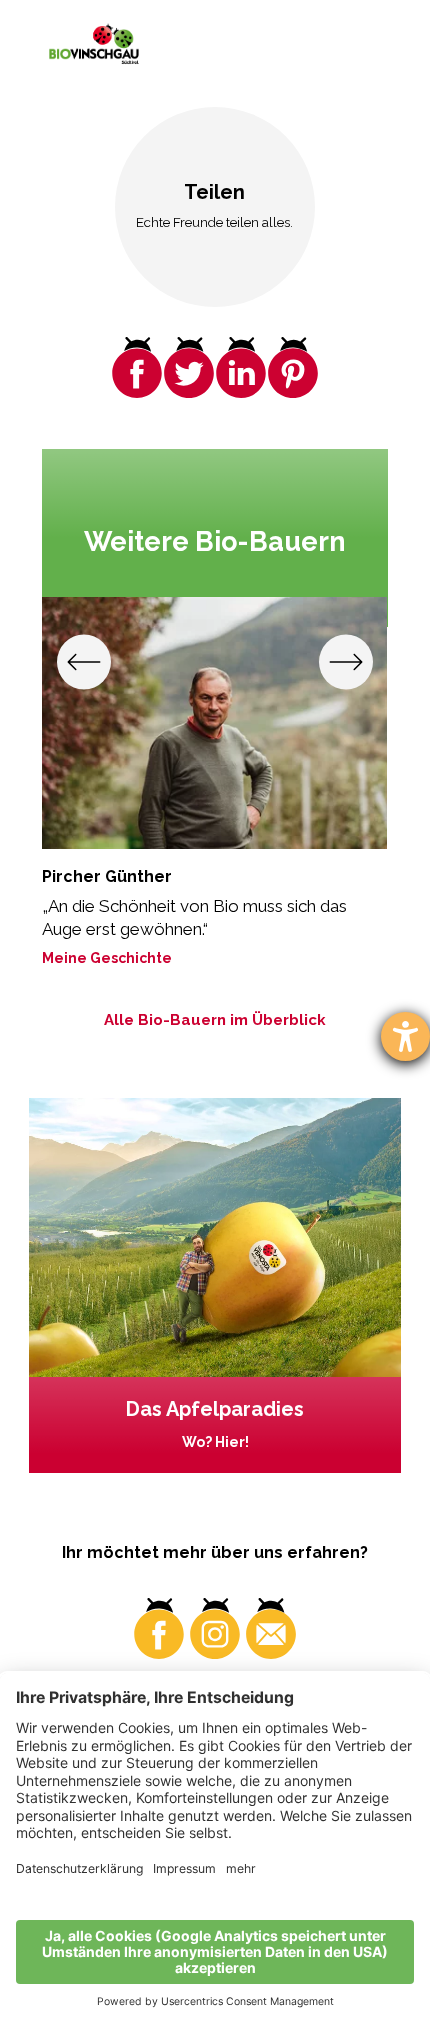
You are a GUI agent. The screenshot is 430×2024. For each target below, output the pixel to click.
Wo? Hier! (215, 1442)
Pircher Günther (107, 876)
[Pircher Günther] (214, 723)
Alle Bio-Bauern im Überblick (215, 1020)
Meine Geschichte (107, 958)
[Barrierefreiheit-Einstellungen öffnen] (405, 1036)
